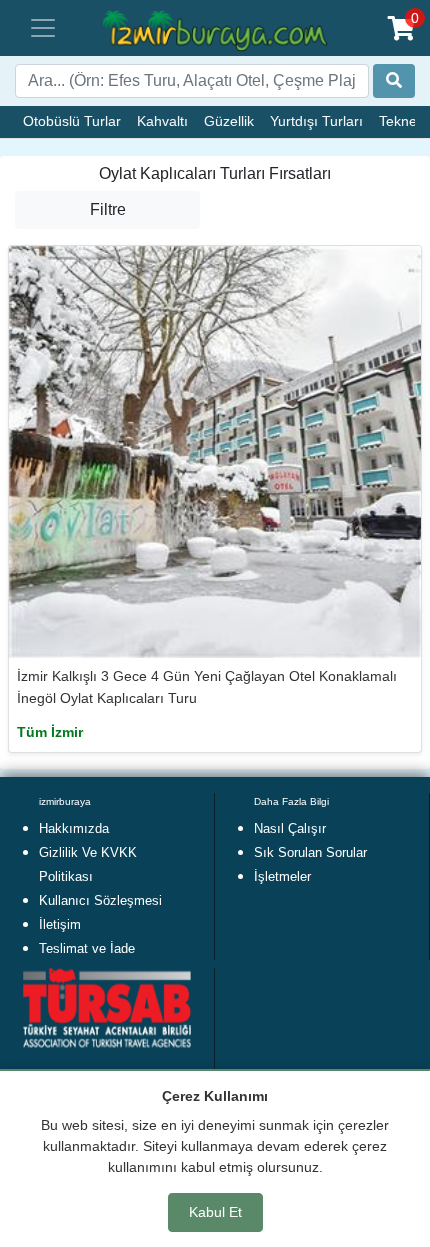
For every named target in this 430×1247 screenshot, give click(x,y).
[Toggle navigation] (43, 28)
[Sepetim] (401, 28)
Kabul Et (215, 1212)
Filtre (108, 209)
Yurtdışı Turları (316, 121)
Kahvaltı (162, 121)
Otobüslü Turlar (72, 121)
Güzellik (229, 121)
